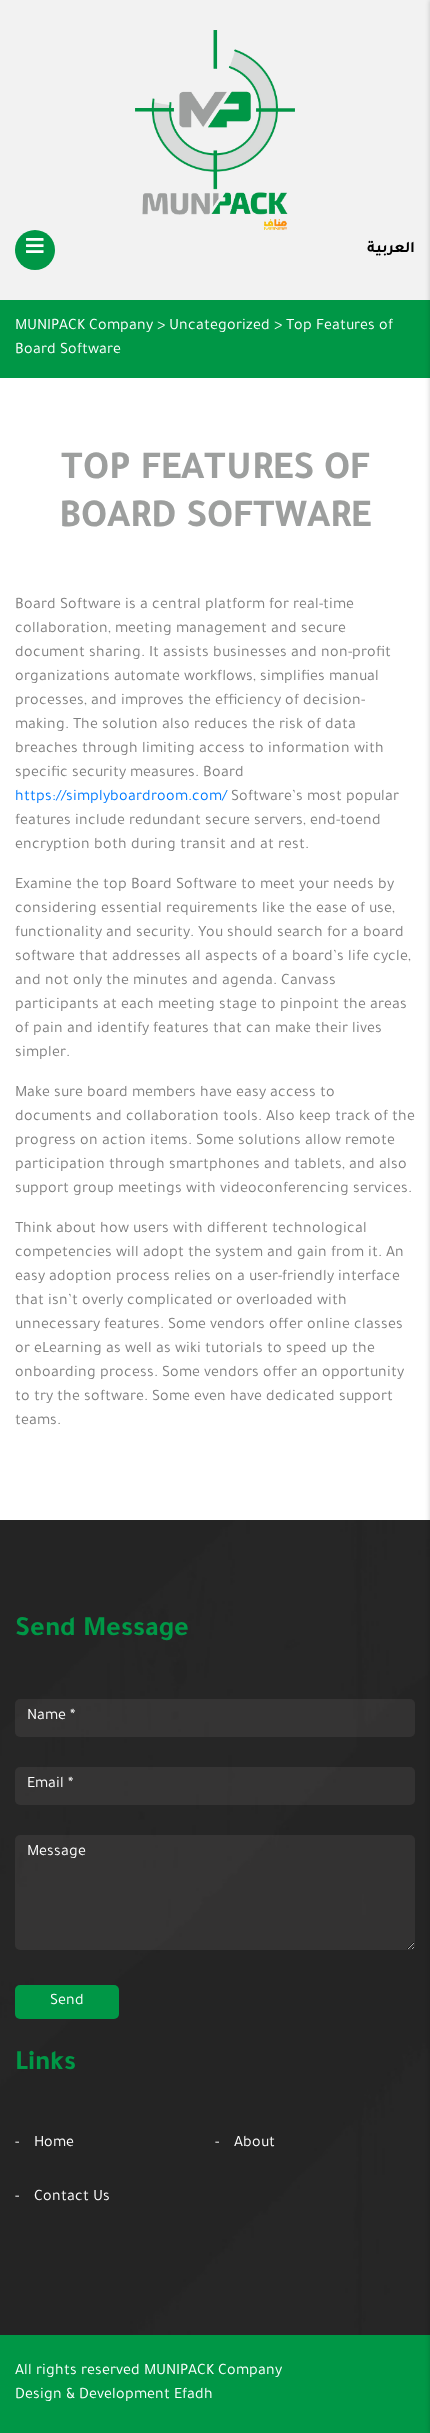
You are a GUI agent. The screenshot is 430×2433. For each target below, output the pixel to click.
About (254, 2144)
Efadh (193, 2396)
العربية (391, 250)
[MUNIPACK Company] (214, 130)
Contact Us (72, 2198)
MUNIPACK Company (213, 2372)
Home (54, 2144)
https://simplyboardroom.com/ (121, 798)
